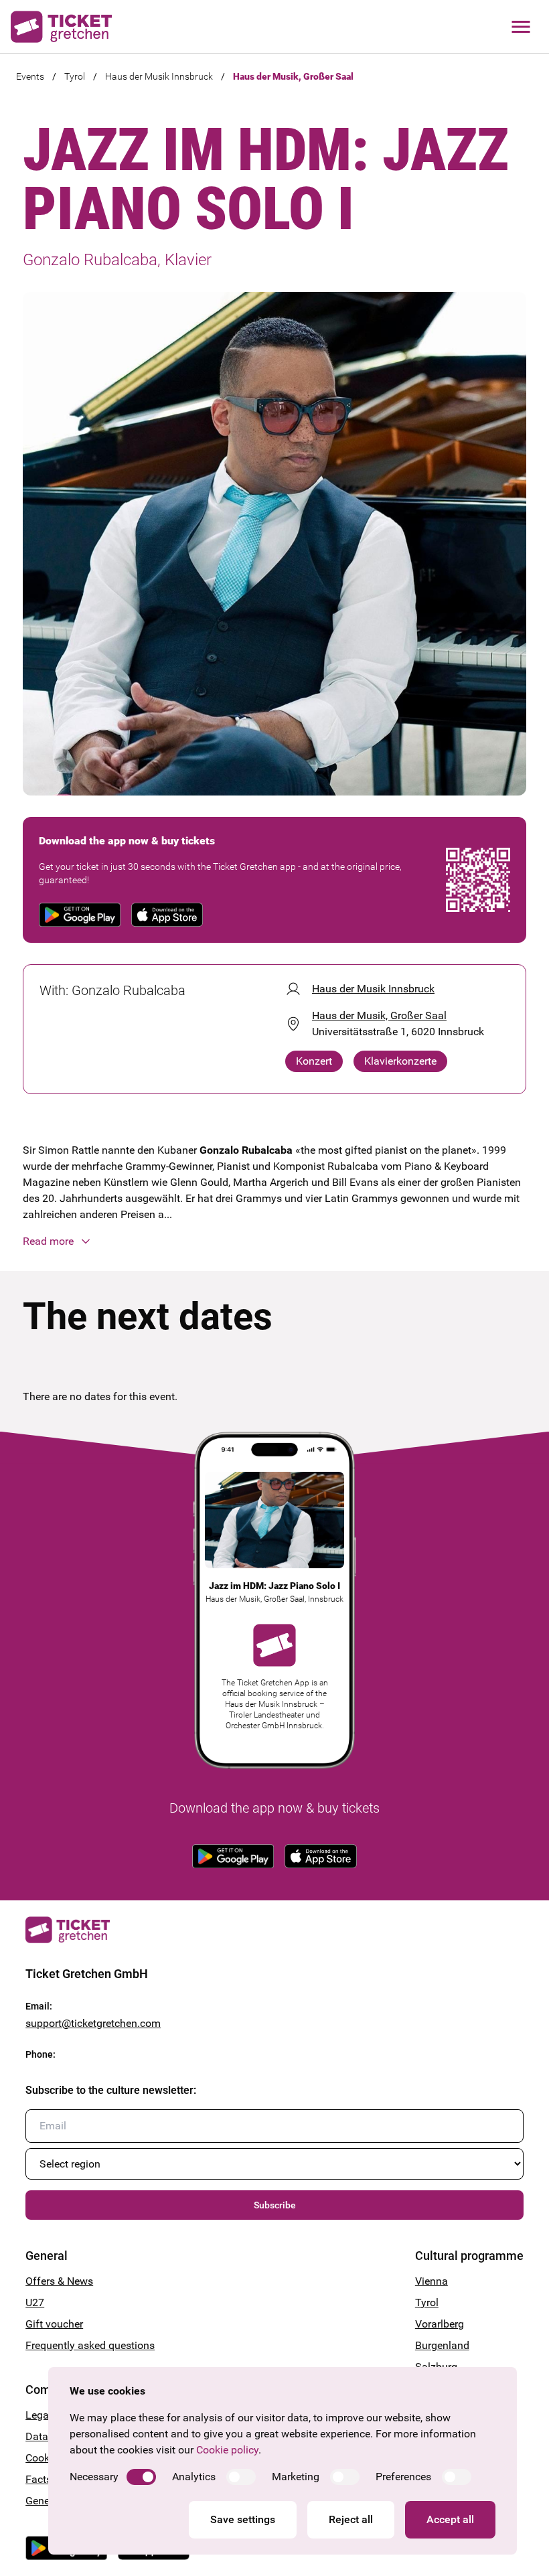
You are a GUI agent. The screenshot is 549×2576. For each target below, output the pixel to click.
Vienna (432, 2281)
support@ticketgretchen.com (93, 2023)
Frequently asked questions (90, 2345)
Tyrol (75, 76)
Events (30, 76)
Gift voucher (54, 2324)
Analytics (194, 2477)
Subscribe (275, 2205)
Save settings (243, 2519)
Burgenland (442, 2345)
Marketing (296, 2477)
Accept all (450, 2519)
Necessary (94, 2477)
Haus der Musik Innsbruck (159, 76)
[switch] (141, 2477)
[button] (274, 1241)
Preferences (403, 2477)
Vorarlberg (440, 2324)
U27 (35, 2302)
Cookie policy (227, 2450)
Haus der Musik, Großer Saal (293, 76)
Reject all (351, 2519)
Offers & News (59, 2281)
